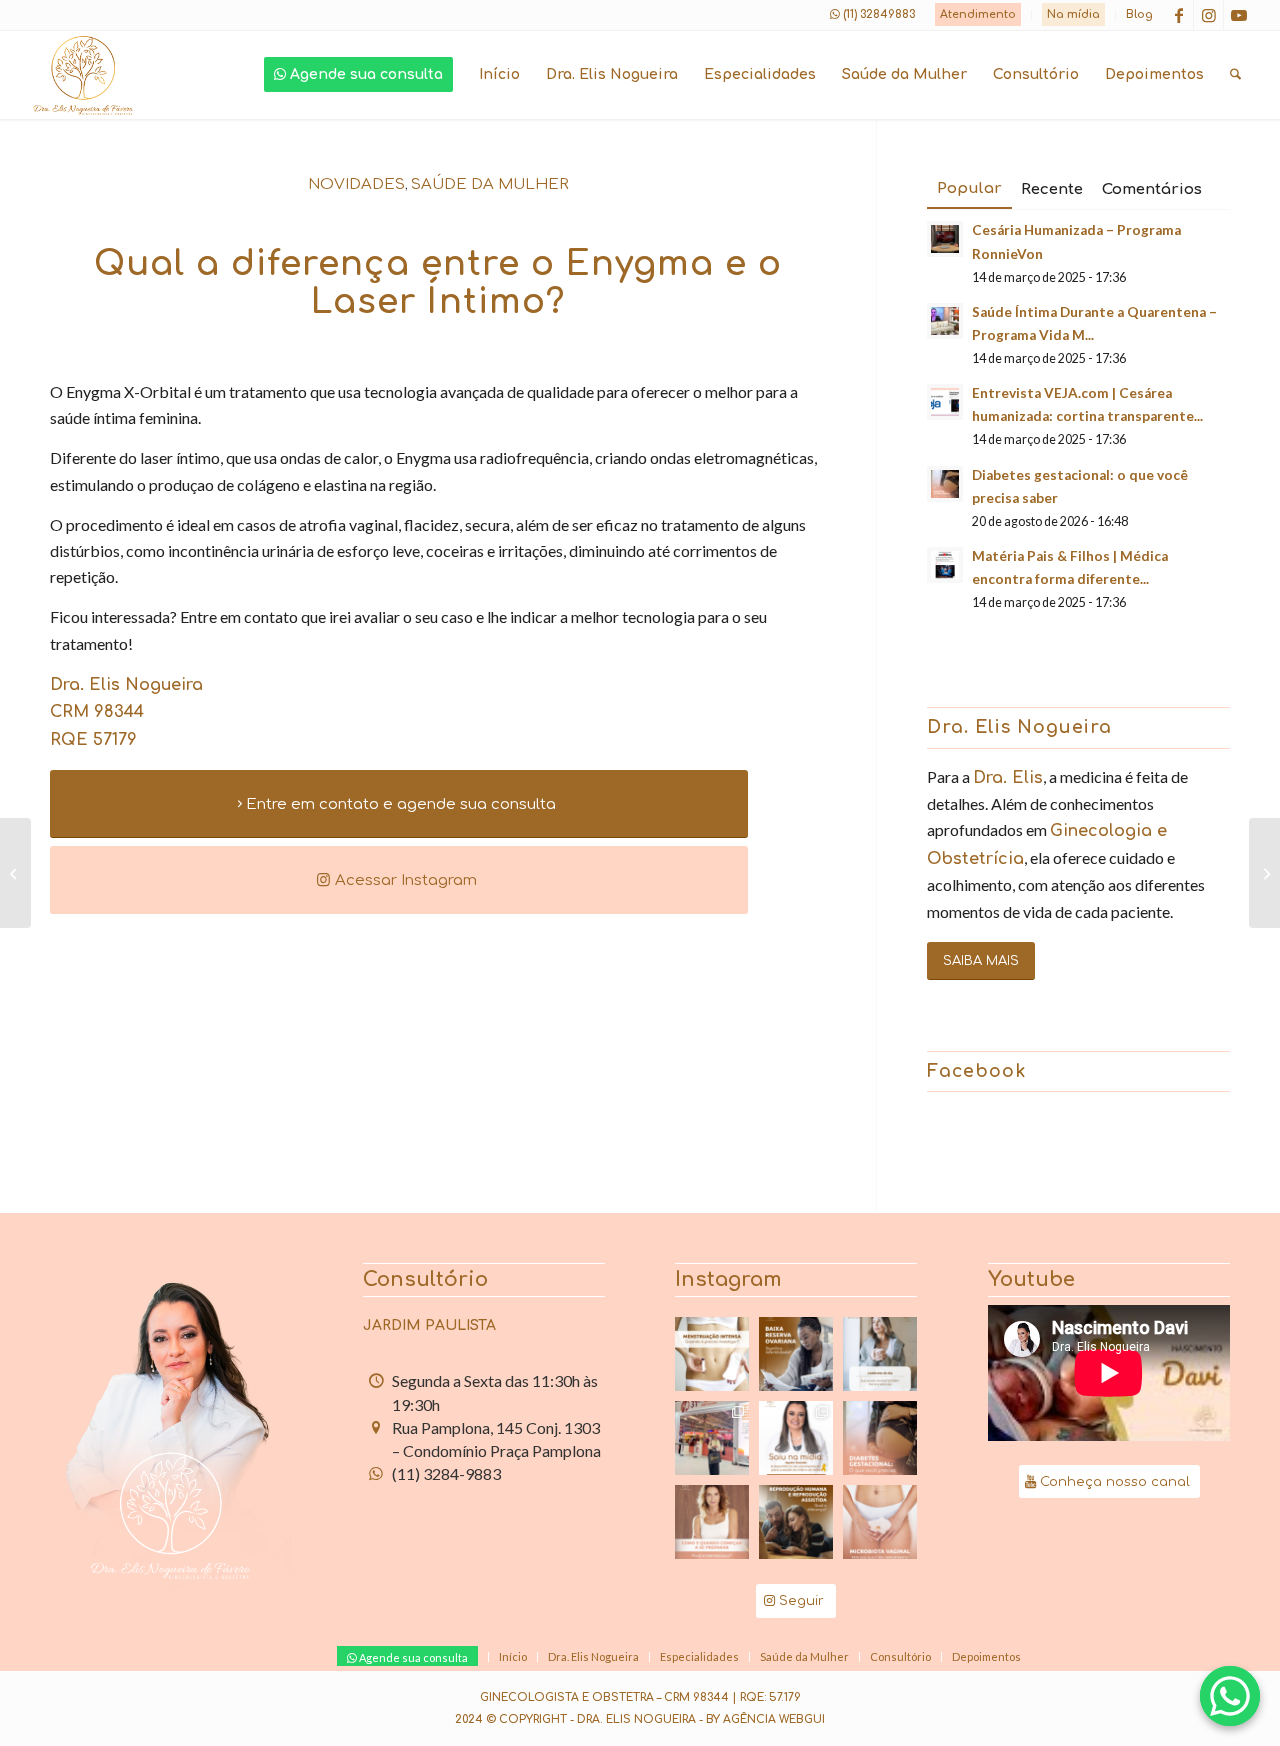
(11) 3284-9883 (446, 1473)
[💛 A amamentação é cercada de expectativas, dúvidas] (796, 1438)
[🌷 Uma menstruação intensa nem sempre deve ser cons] (712, 1354)
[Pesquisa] (1235, 75)
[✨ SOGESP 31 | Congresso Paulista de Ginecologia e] (712, 1438)
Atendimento (978, 14)
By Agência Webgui (765, 1719)
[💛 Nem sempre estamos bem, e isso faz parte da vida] (880, 1354)
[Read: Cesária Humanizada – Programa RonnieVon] (945, 239)
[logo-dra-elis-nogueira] (83, 75)
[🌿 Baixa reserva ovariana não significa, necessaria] (796, 1354)
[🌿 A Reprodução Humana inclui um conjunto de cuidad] (796, 1522)
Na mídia (1073, 14)
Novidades (356, 184)
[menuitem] (978, 15)
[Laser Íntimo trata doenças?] (15, 873)
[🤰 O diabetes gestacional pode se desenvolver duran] (880, 1438)
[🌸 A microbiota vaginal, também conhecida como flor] (880, 1522)
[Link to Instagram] (1208, 15)
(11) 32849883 (879, 14)
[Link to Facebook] (1178, 15)
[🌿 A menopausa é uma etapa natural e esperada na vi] (712, 1522)
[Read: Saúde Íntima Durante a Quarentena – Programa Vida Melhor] (945, 321)
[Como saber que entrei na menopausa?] (1264, 873)
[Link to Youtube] (1239, 15)
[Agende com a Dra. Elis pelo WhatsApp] (1230, 1696)
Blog (1139, 14)
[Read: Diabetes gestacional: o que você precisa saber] (945, 484)
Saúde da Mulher (490, 184)
